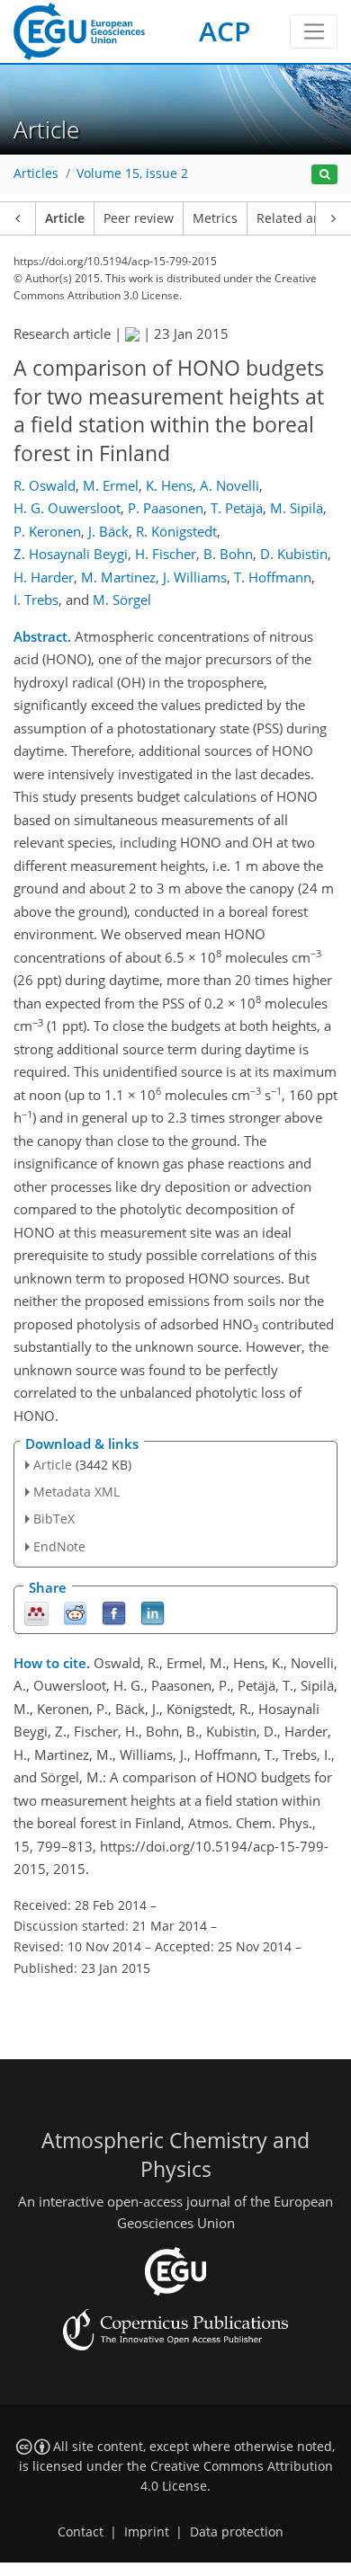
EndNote (59, 1546)
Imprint (147, 2532)
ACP (225, 31)
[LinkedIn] (153, 1612)
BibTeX (54, 1519)
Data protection (237, 2532)
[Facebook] (114, 1612)
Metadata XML (76, 1492)
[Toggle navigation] (314, 31)
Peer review (139, 218)
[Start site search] (324, 175)
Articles (36, 173)
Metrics (215, 218)
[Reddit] (75, 1612)
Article (65, 218)
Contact (81, 2532)
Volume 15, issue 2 (132, 173)
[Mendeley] (36, 1612)
